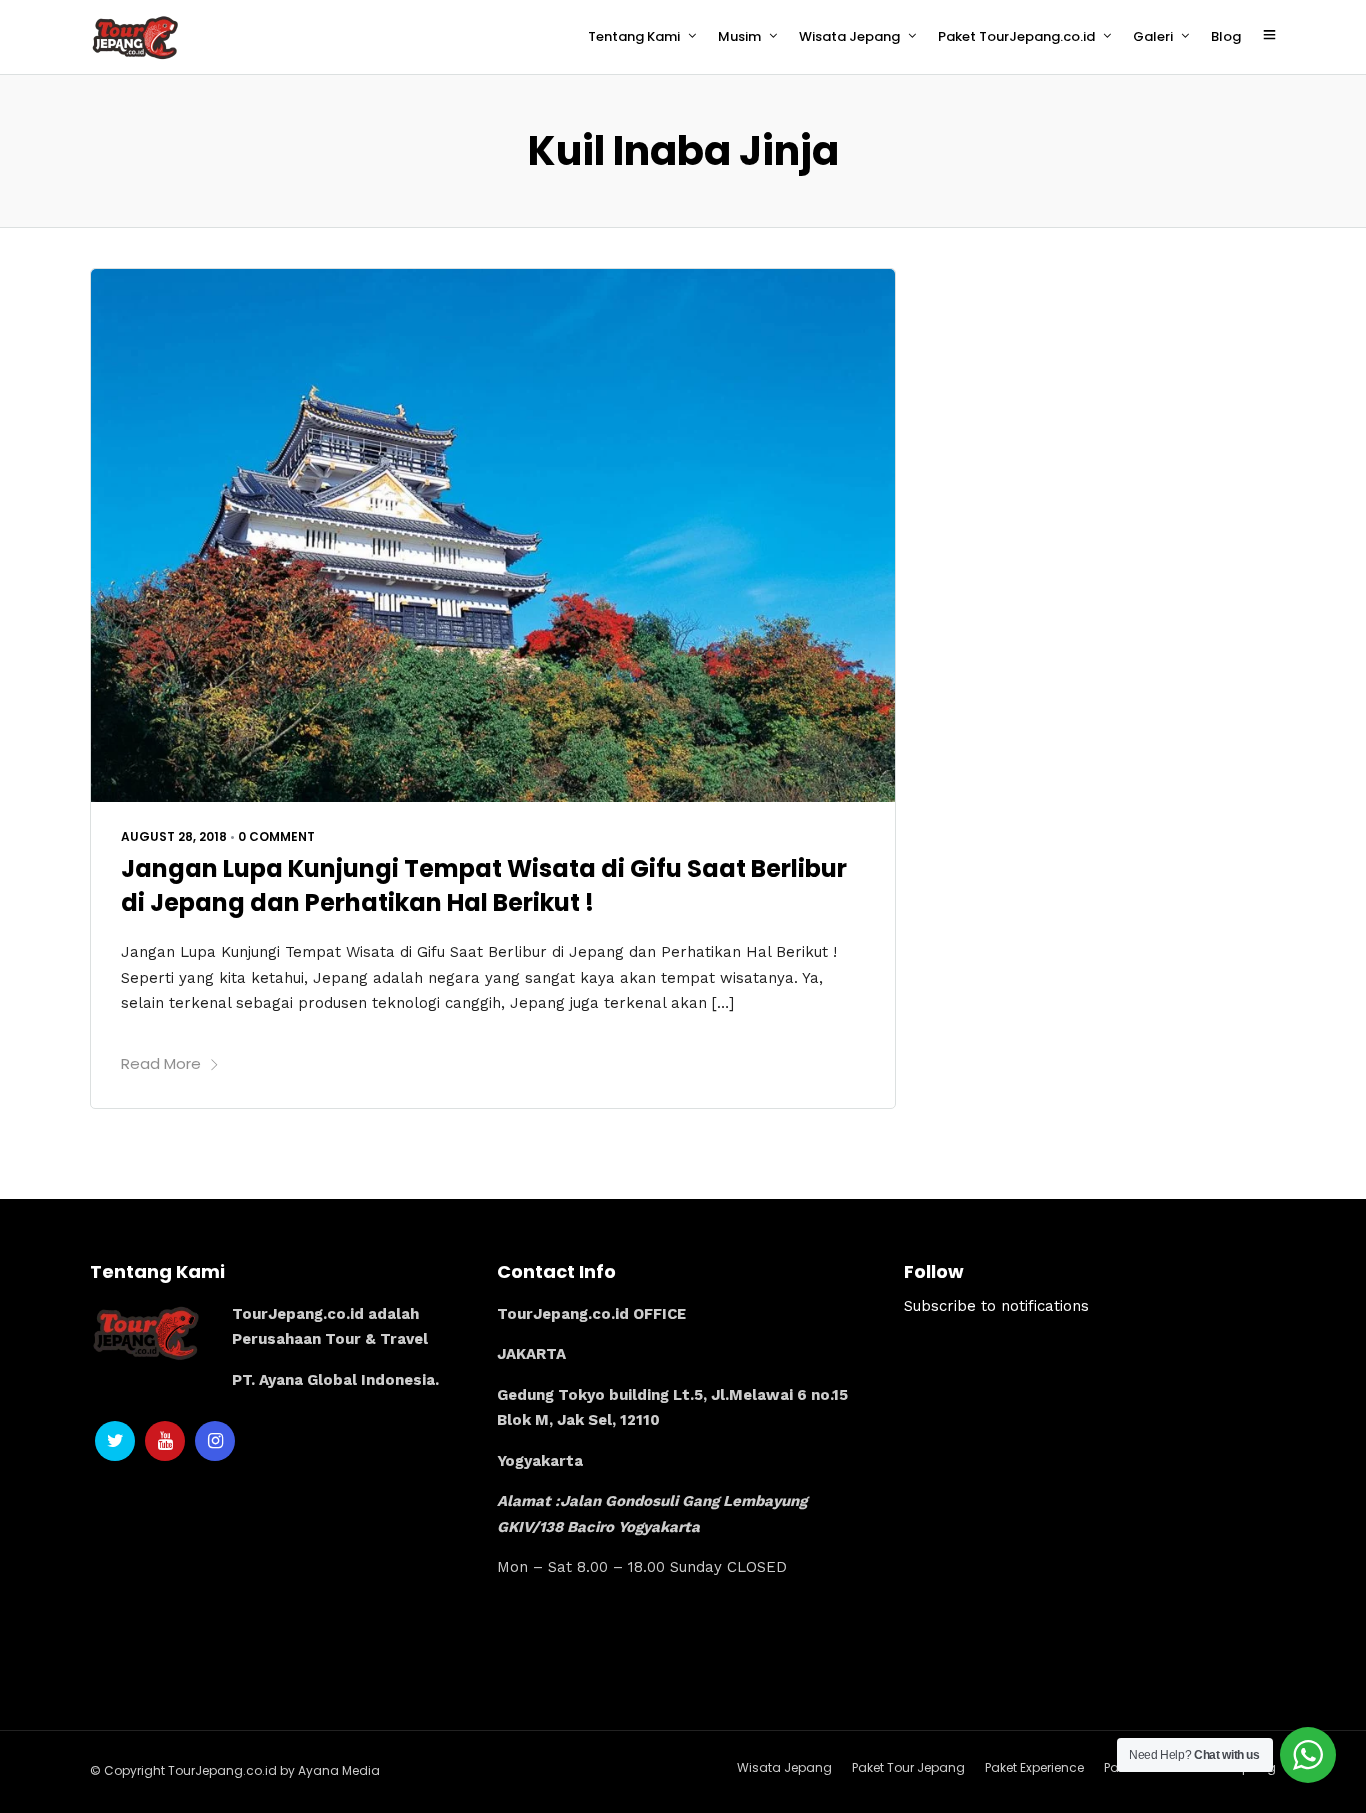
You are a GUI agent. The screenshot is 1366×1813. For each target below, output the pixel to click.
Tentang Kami (634, 36)
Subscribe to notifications (996, 1306)
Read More (161, 1063)
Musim (739, 36)
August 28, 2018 (174, 836)
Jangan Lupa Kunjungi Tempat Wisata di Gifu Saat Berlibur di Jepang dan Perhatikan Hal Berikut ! (484, 885)
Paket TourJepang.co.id (1016, 36)
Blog (1226, 36)
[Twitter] (115, 1441)
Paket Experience (1034, 1767)
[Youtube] (165, 1441)
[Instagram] (215, 1441)
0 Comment (276, 836)
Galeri (1153, 36)
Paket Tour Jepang (908, 1767)
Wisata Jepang (849, 36)
